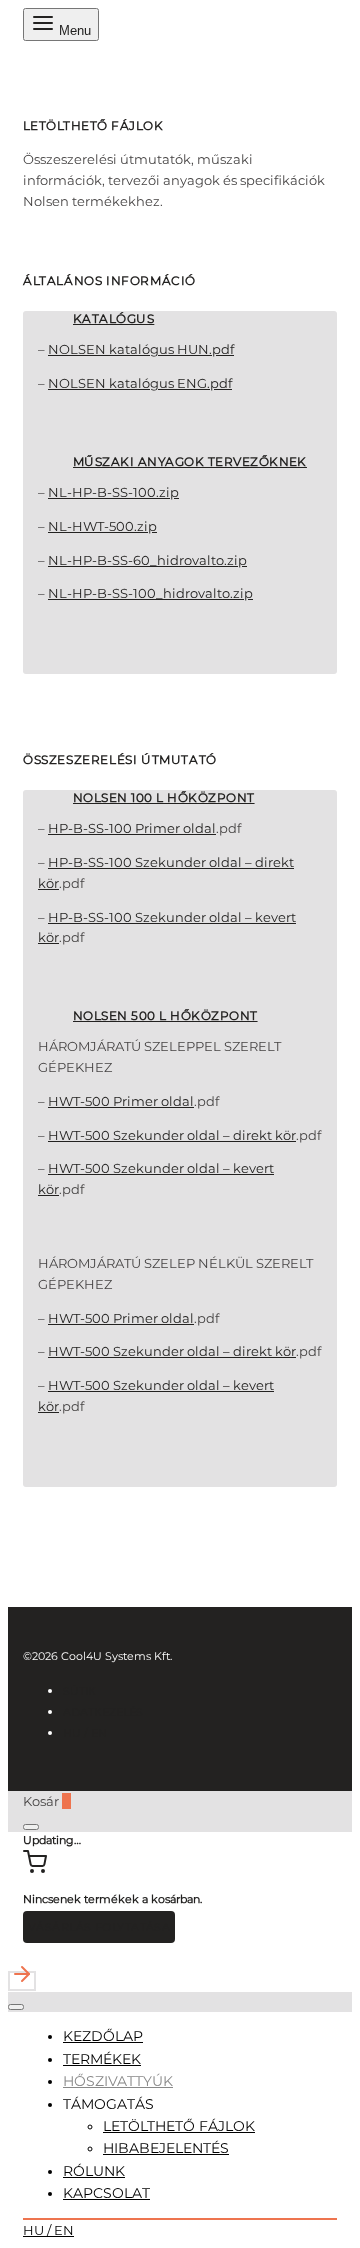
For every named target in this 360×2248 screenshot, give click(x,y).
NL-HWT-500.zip (102, 526)
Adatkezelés (103, 1712)
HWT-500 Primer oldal (121, 1101)
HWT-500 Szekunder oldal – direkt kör (172, 1135)
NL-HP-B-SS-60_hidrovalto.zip (147, 560)
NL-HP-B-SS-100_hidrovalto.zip (150, 593)
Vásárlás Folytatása (99, 1927)
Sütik (79, 1691)
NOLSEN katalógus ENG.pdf (140, 383)
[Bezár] (31, 1827)
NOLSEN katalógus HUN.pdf (141, 349)
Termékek (102, 2059)
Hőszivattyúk (118, 2081)
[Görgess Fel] (180, 1977)
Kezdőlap (103, 2036)
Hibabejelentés (166, 2148)
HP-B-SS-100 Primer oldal (132, 828)
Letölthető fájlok (179, 2126)
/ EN (85, 1733)
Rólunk (94, 2171)
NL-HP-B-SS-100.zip (113, 492)
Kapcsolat (106, 2193)
